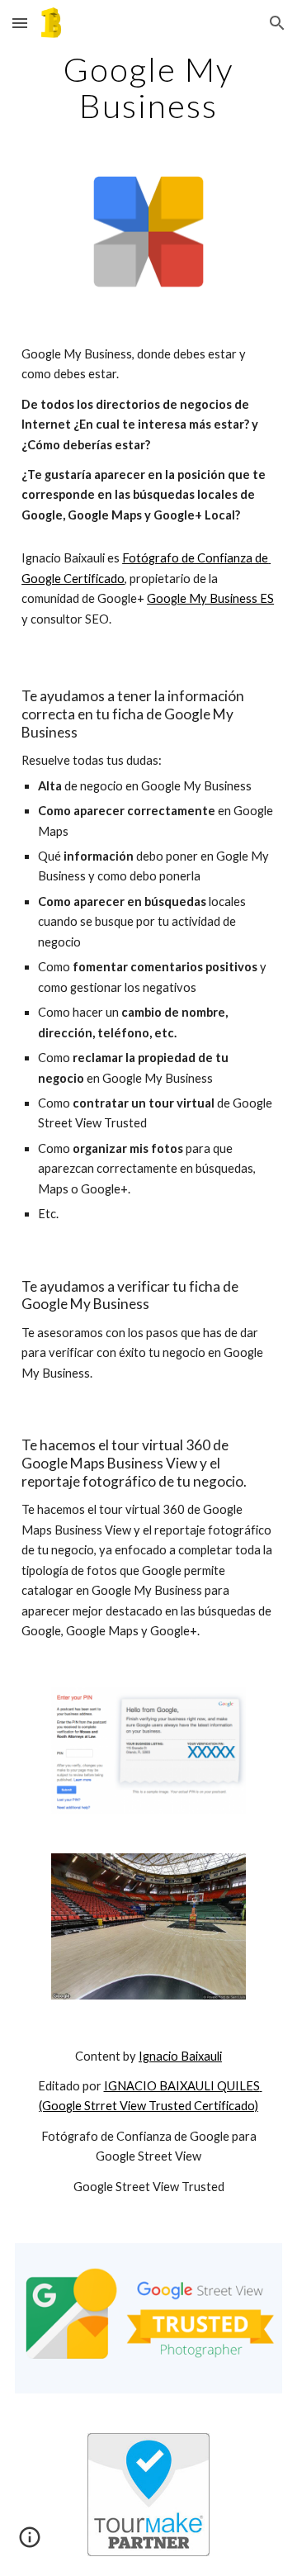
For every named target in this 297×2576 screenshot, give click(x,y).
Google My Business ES (210, 598)
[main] (148, 88)
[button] (20, 23)
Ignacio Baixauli (180, 2056)
